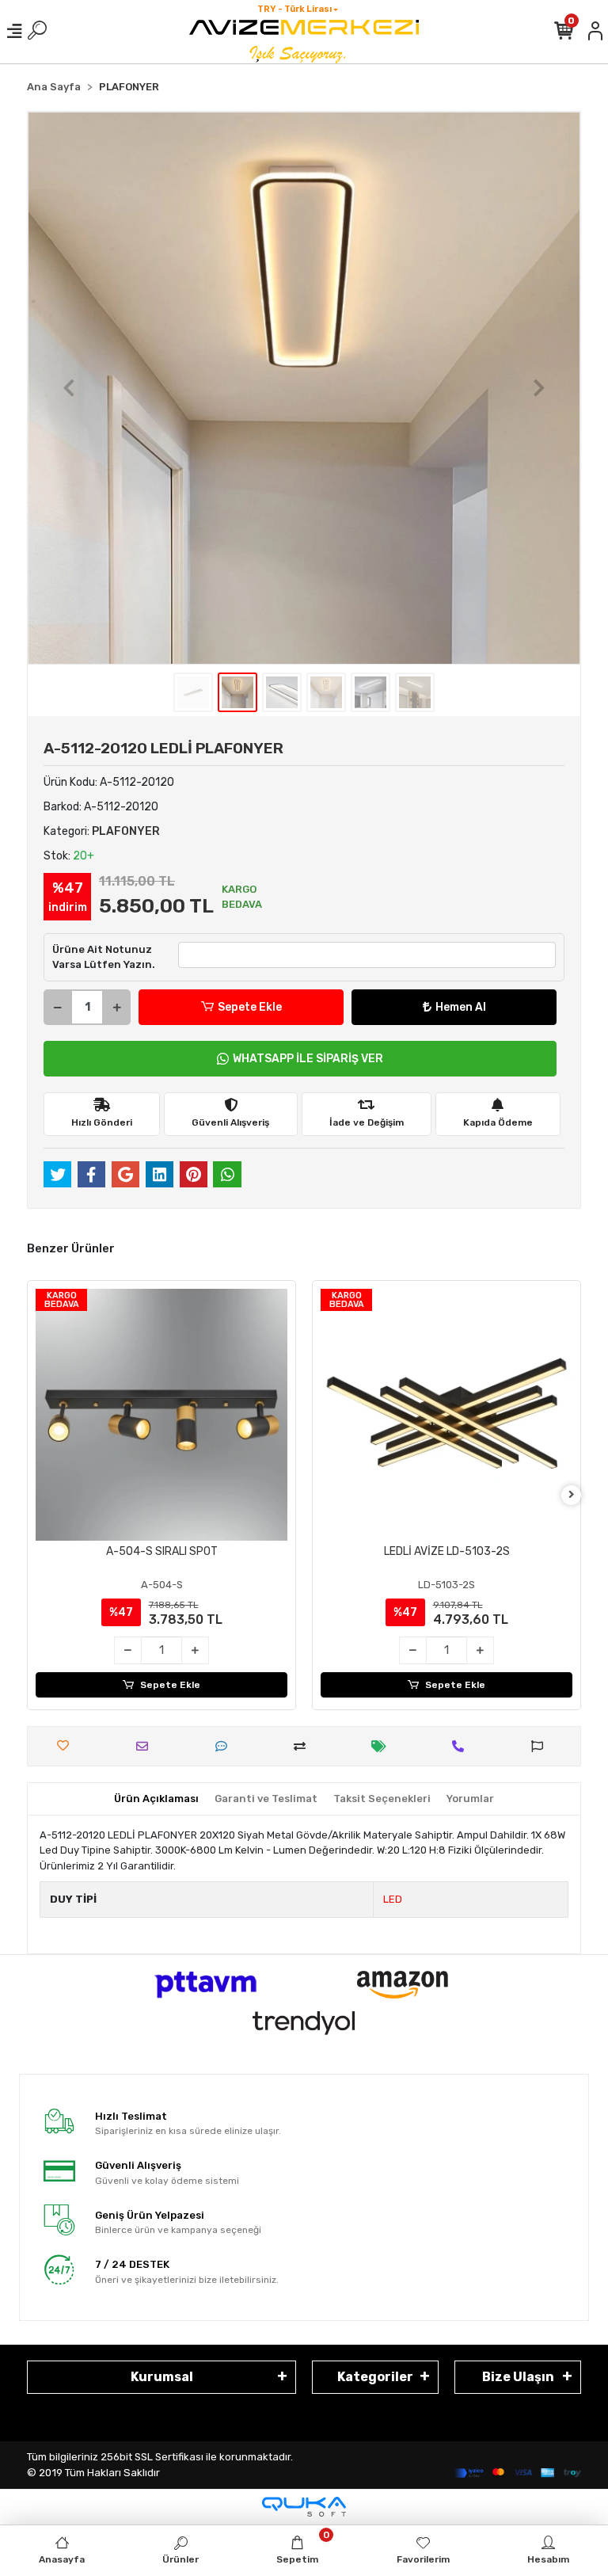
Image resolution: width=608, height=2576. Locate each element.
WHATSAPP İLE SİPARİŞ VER (308, 1059)
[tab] (156, 1799)
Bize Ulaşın (518, 2377)
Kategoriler (375, 2377)
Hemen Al (461, 1007)
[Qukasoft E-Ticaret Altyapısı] (304, 2507)
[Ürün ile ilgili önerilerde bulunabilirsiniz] (541, 1746)
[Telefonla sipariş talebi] (462, 1746)
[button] (69, 388)
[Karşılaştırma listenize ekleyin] (304, 1746)
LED (393, 1899)
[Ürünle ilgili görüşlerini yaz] (225, 1746)
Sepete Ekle (250, 1007)
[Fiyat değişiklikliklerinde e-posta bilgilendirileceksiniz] (383, 1746)
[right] (572, 1495)
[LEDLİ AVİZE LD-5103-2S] (446, 1415)
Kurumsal (162, 2377)
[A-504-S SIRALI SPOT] (161, 1415)
